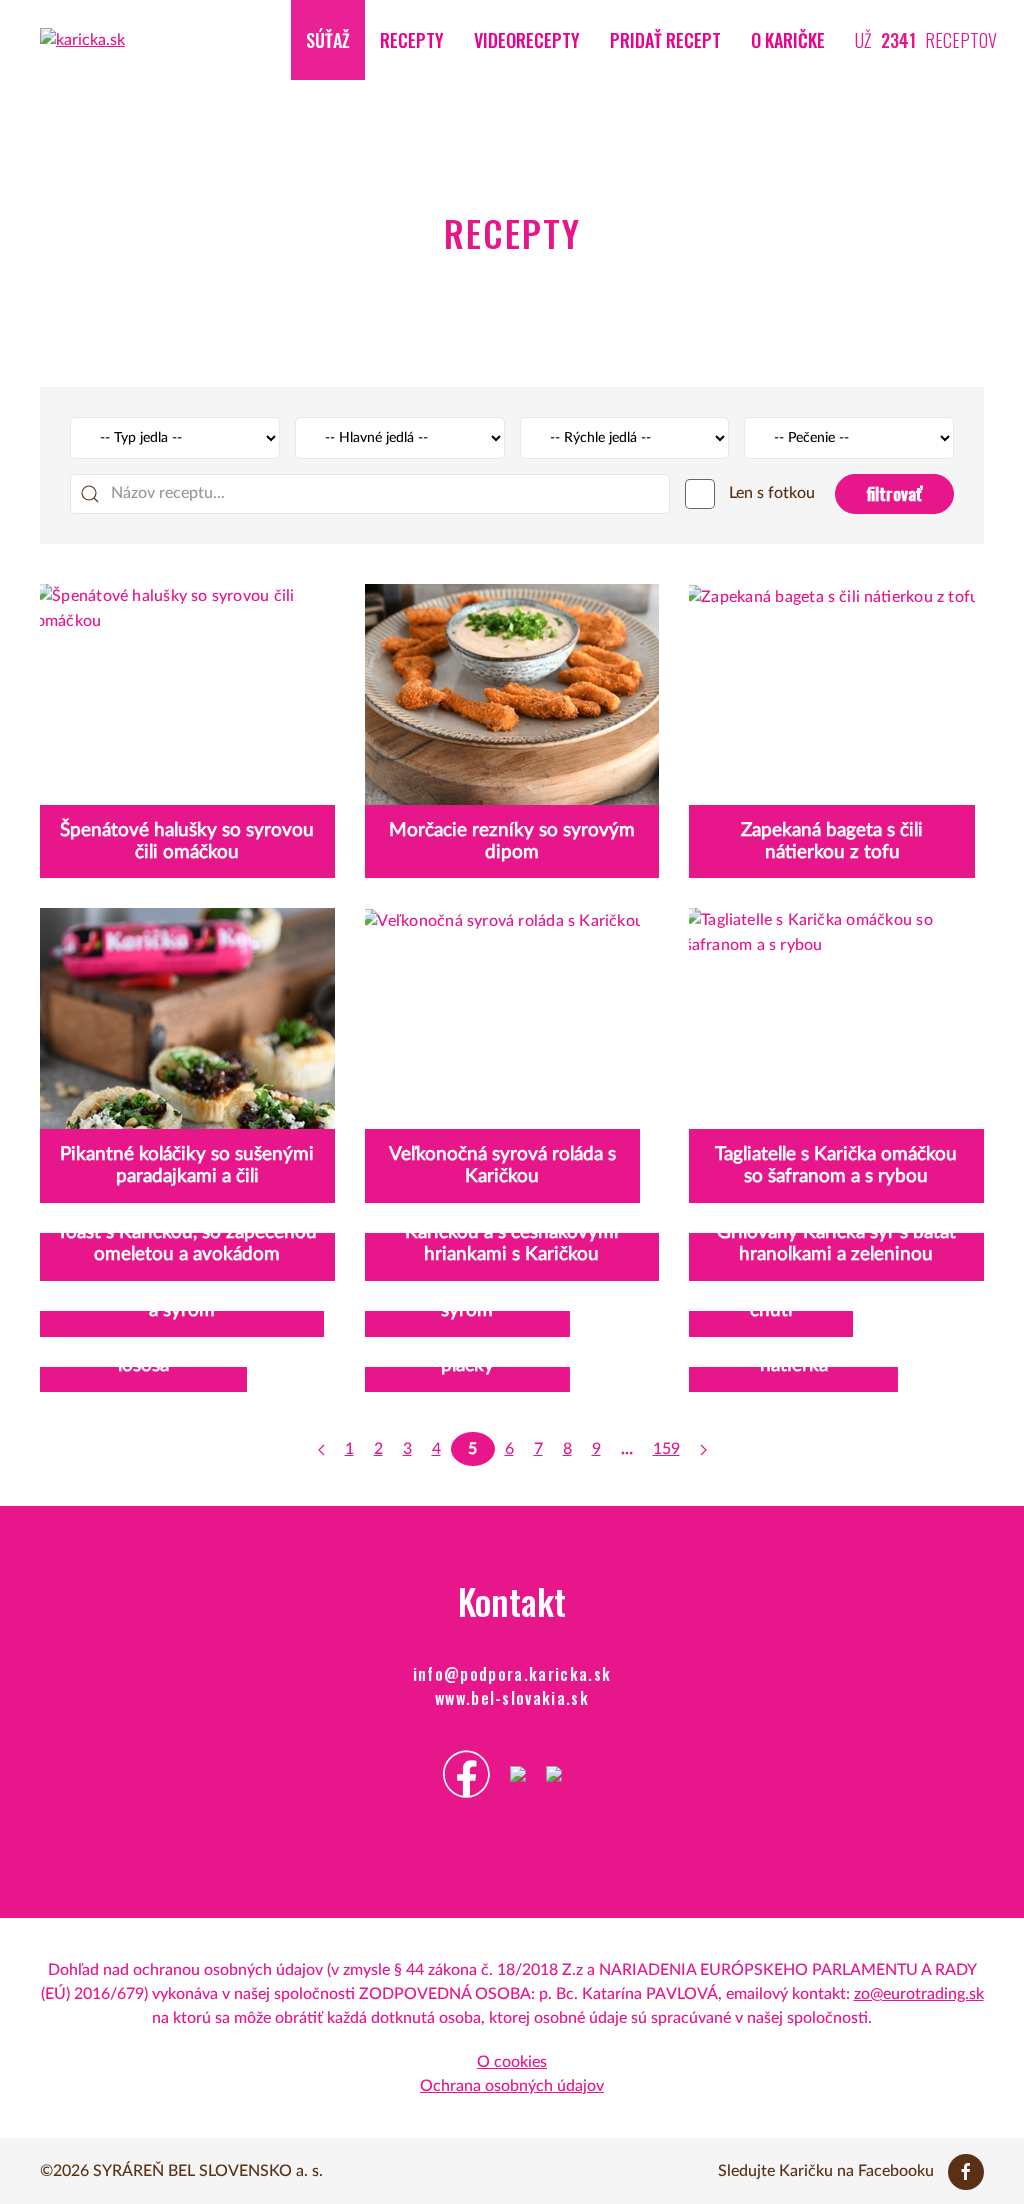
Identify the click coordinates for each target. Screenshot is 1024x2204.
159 (666, 1449)
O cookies (512, 2062)
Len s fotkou (770, 493)
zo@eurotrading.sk (919, 1994)
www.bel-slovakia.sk (512, 1698)
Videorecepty (527, 40)
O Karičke (788, 40)
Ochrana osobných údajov (512, 2086)
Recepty (412, 40)
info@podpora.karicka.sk (512, 1674)
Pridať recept (665, 40)
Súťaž (328, 40)
